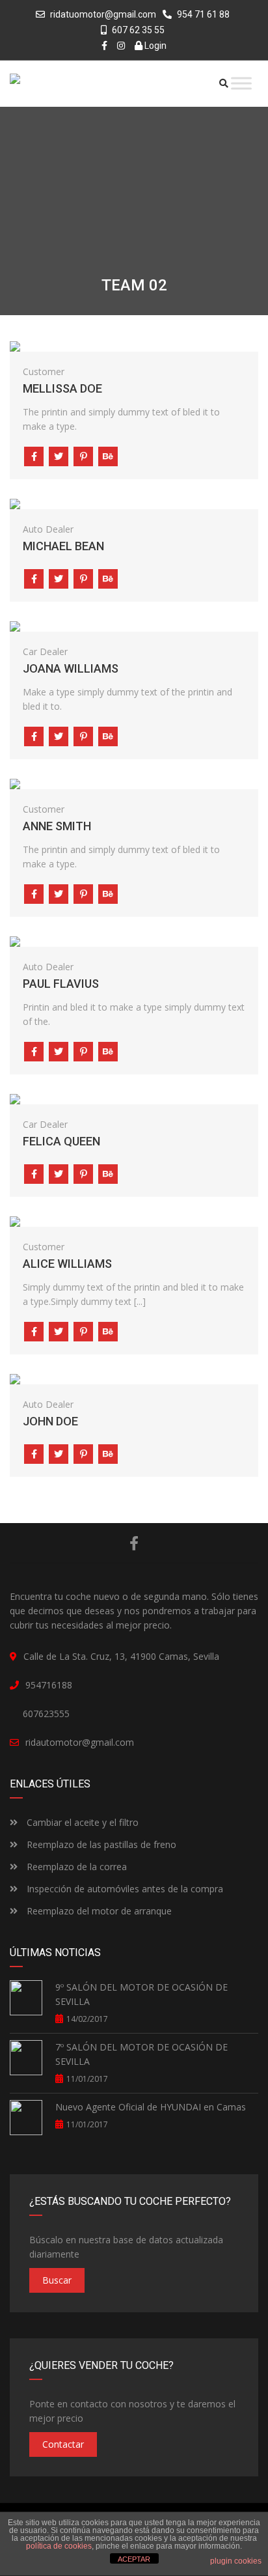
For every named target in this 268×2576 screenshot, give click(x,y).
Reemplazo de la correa (75, 1867)
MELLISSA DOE (62, 388)
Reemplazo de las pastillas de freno (100, 1844)
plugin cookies (236, 2561)
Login (154, 46)
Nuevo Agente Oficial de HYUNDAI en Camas (151, 2107)
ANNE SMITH (57, 826)
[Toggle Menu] (241, 83)
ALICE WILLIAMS (67, 1264)
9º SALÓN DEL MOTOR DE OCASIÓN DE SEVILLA (141, 1994)
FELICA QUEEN (61, 1141)
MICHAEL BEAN (63, 546)
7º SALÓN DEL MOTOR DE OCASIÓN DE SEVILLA (141, 2054)
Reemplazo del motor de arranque (98, 1911)
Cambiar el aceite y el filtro (81, 1822)
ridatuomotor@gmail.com (103, 14)
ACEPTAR (134, 2559)
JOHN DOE (50, 1421)
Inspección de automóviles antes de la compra (124, 1889)
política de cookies (59, 2546)
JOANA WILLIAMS (71, 668)
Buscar (57, 2280)
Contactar (63, 2444)
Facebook (134, 1543)
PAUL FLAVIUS (61, 984)
